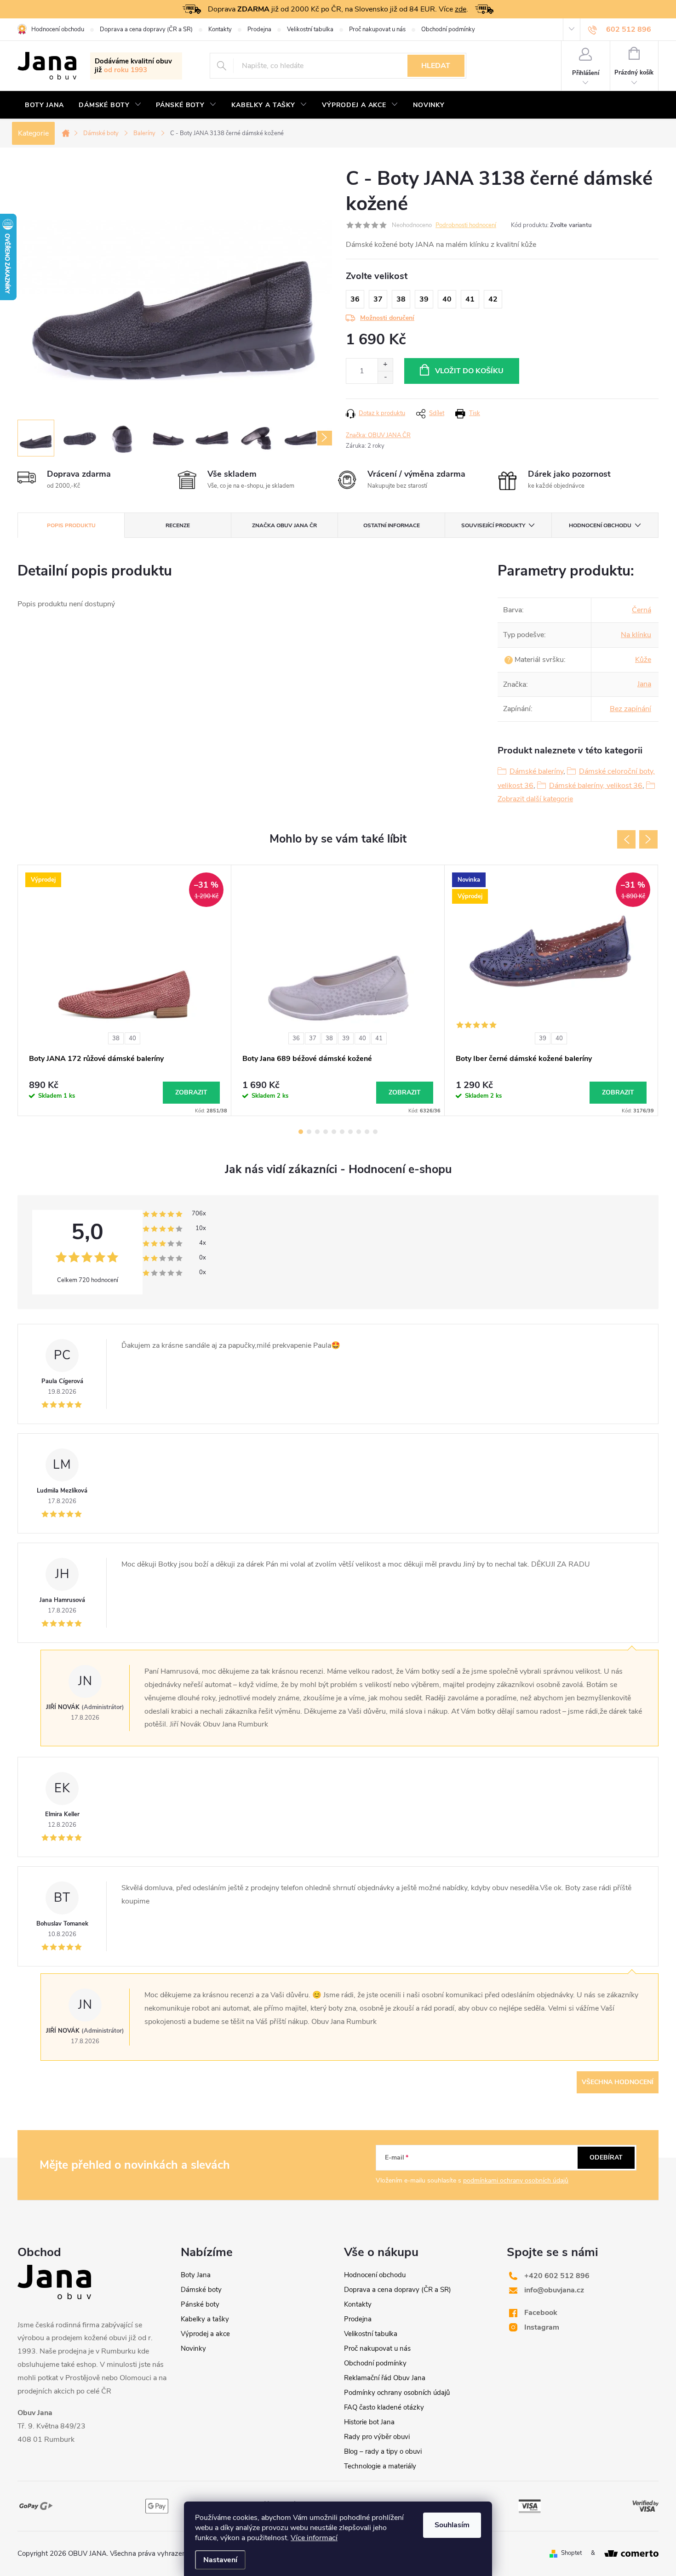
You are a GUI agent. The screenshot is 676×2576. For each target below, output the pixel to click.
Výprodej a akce (205, 2334)
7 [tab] (350, 1132)
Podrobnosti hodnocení (466, 225)
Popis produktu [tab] (71, 525)
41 (379, 1038)
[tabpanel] (125, 990)
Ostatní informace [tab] (392, 525)
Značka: (378, 435)
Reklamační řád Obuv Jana (385, 2378)
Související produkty (493, 525)
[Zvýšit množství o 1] (385, 365)
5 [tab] (334, 1132)
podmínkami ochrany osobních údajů (516, 2180)
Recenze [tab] (178, 525)
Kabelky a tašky (205, 2319)
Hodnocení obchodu (58, 29)
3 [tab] (317, 1132)
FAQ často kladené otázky (384, 2407)
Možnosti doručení (387, 318)
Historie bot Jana (369, 2422)
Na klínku (636, 635)
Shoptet (571, 2553)
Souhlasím (452, 2525)
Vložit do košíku (469, 371)
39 (346, 1038)
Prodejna (259, 29)
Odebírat (606, 2157)
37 (313, 1038)
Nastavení (220, 2560)
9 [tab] (367, 1132)
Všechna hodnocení (618, 2082)
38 (116, 1038)
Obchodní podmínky (448, 29)
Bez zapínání (630, 709)
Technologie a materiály (380, 2466)
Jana (644, 684)
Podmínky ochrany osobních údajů (397, 2393)
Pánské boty (200, 2304)
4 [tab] (326, 1132)
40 (132, 1038)
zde (461, 9)
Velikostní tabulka (310, 29)
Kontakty (220, 29)
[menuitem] (44, 105)
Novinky (193, 2348)
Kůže (643, 660)
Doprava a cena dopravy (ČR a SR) (146, 29)
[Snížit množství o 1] (385, 377)
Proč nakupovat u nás (377, 29)
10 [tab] (375, 1132)
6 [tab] (342, 1132)
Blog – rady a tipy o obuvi (383, 2451)
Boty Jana (196, 2275)
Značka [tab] (284, 525)
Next (648, 839)
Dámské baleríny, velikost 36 (596, 786)
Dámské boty (201, 2290)
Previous (626, 839)
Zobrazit (191, 1092)
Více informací (314, 2538)
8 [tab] (359, 1132)
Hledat (436, 66)
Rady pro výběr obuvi (377, 2437)
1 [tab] (301, 1132)
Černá (642, 610)
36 (296, 1038)
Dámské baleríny (536, 771)
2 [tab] (309, 1132)
